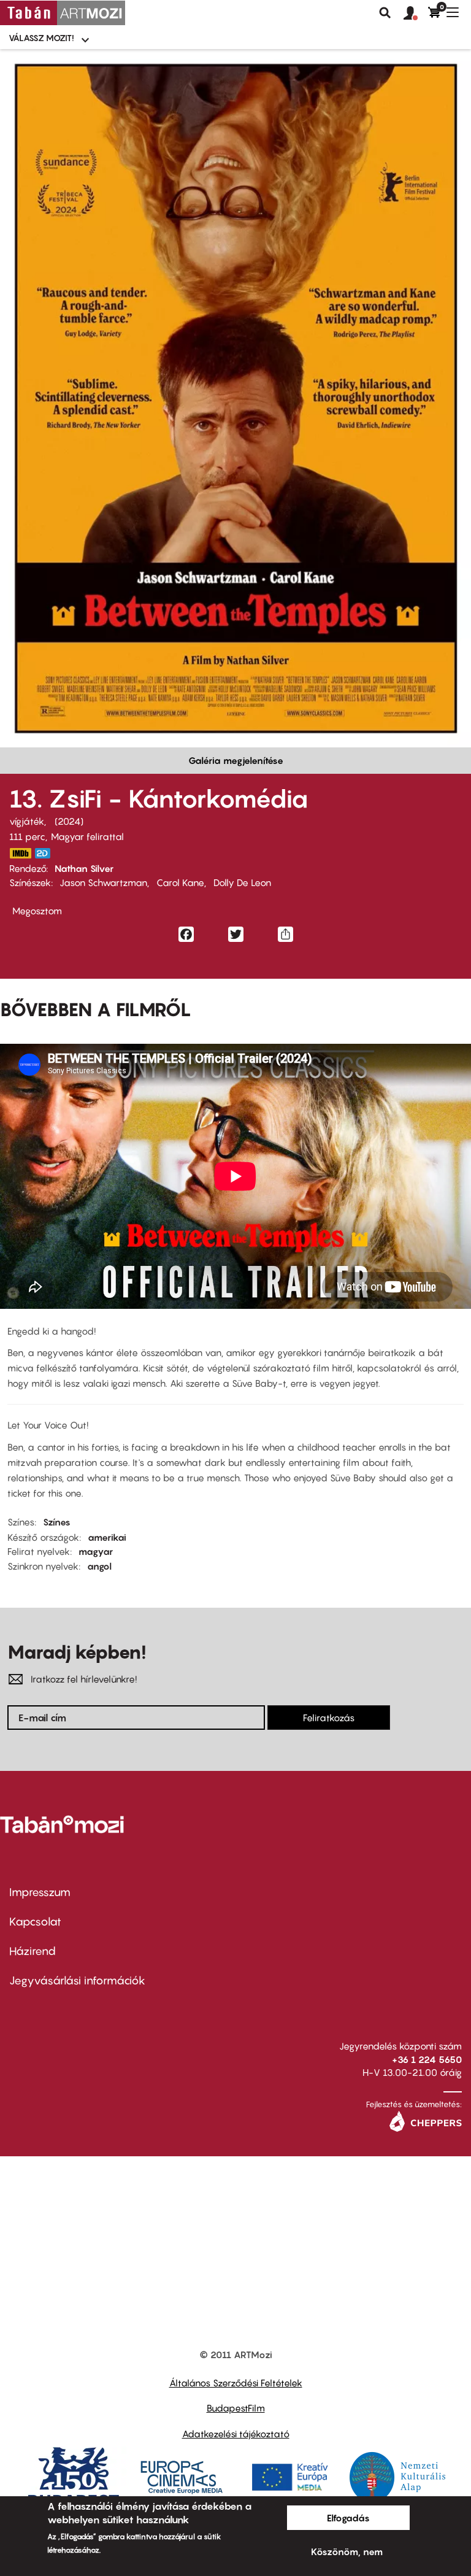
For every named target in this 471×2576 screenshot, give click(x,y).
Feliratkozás (329, 1718)
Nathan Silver (84, 868)
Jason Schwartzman (103, 882)
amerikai (107, 1537)
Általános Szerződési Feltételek (236, 2383)
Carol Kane (180, 882)
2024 (69, 821)
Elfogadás (348, 2518)
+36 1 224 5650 (427, 2059)
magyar (96, 1551)
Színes (57, 1522)
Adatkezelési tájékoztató (236, 2434)
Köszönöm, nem (347, 2551)
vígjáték (27, 821)
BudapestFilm (236, 2408)
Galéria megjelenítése (236, 760)
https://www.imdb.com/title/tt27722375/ (20, 853)
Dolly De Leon (242, 882)
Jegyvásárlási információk (77, 1980)
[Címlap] (63, 13)
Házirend (33, 1951)
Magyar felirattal (87, 836)
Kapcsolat (35, 1922)
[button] (416, 13)
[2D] (46, 853)
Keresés (385, 13)
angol (99, 1566)
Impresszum (40, 1892)
